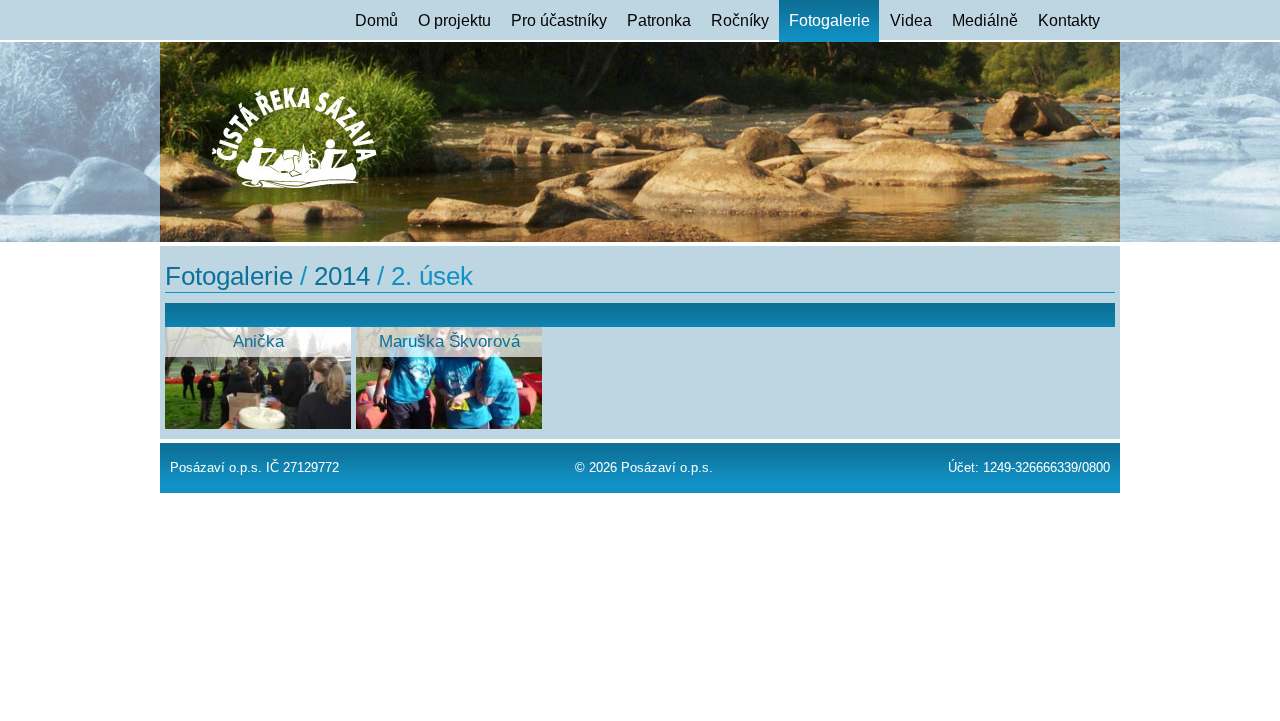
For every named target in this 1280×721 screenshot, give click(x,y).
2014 (342, 276)
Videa (911, 20)
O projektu (454, 20)
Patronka (659, 20)
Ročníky (740, 20)
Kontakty (1069, 20)
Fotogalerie (829, 20)
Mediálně (985, 20)
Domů (376, 20)
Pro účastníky (559, 20)
